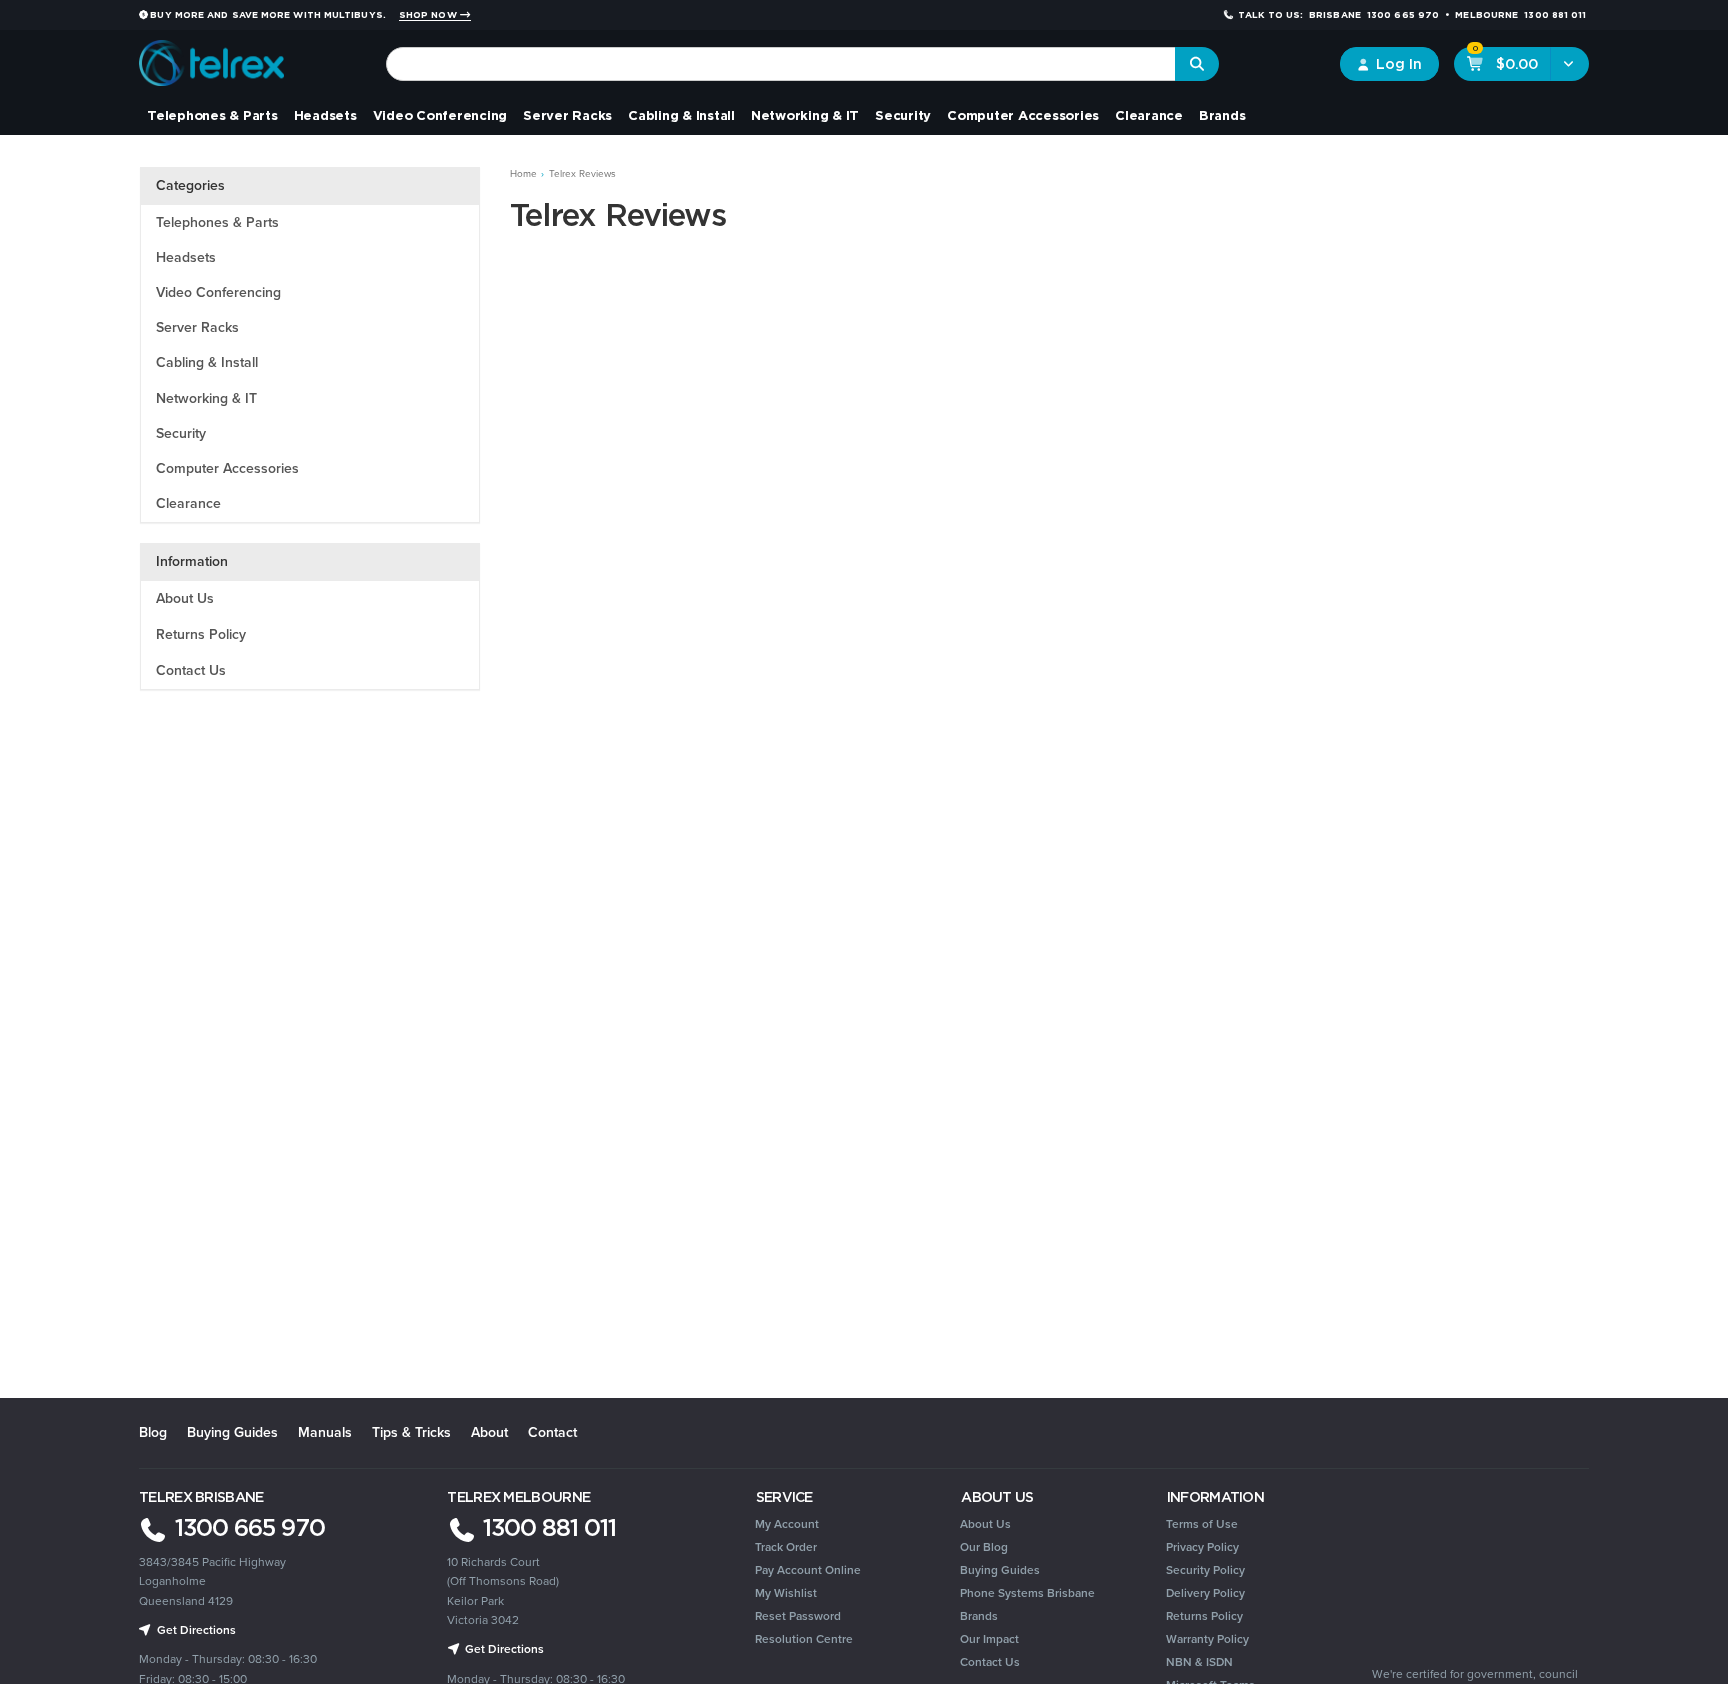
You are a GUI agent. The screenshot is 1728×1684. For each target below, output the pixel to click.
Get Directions (503, 1649)
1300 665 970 (247, 1527)
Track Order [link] (786, 1547)
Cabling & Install (681, 115)
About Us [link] (985, 1524)
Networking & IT (805, 115)
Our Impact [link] (989, 1639)
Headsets (325, 115)
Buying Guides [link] (1000, 1570)
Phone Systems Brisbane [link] (1027, 1593)
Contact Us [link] (990, 1662)
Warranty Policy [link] (1207, 1639)
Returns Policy (201, 634)
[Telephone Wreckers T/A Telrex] (211, 56)
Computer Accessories (1023, 115)
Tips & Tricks (411, 1432)
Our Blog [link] (984, 1547)
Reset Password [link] (798, 1616)
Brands (1222, 115)
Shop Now (429, 15)
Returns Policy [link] (1204, 1616)
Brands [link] (979, 1616)
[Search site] (1197, 64)
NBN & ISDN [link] (1199, 1662)
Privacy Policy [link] (1202, 1547)
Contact (552, 1432)
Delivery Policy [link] (1205, 1593)
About (489, 1432)
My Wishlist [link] (786, 1593)
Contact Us (191, 670)
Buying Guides (232, 1432)
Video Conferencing (440, 115)
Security (903, 115)
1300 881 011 (546, 1527)
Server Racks (567, 115)
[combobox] (781, 64)
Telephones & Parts (212, 115)
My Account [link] (787, 1524)
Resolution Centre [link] (804, 1639)
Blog (153, 1432)
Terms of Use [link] (1202, 1524)
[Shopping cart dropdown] (1569, 64)
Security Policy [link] (1205, 1570)
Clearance (1149, 115)
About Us (185, 598)
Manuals (325, 1432)
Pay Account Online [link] (808, 1570)
